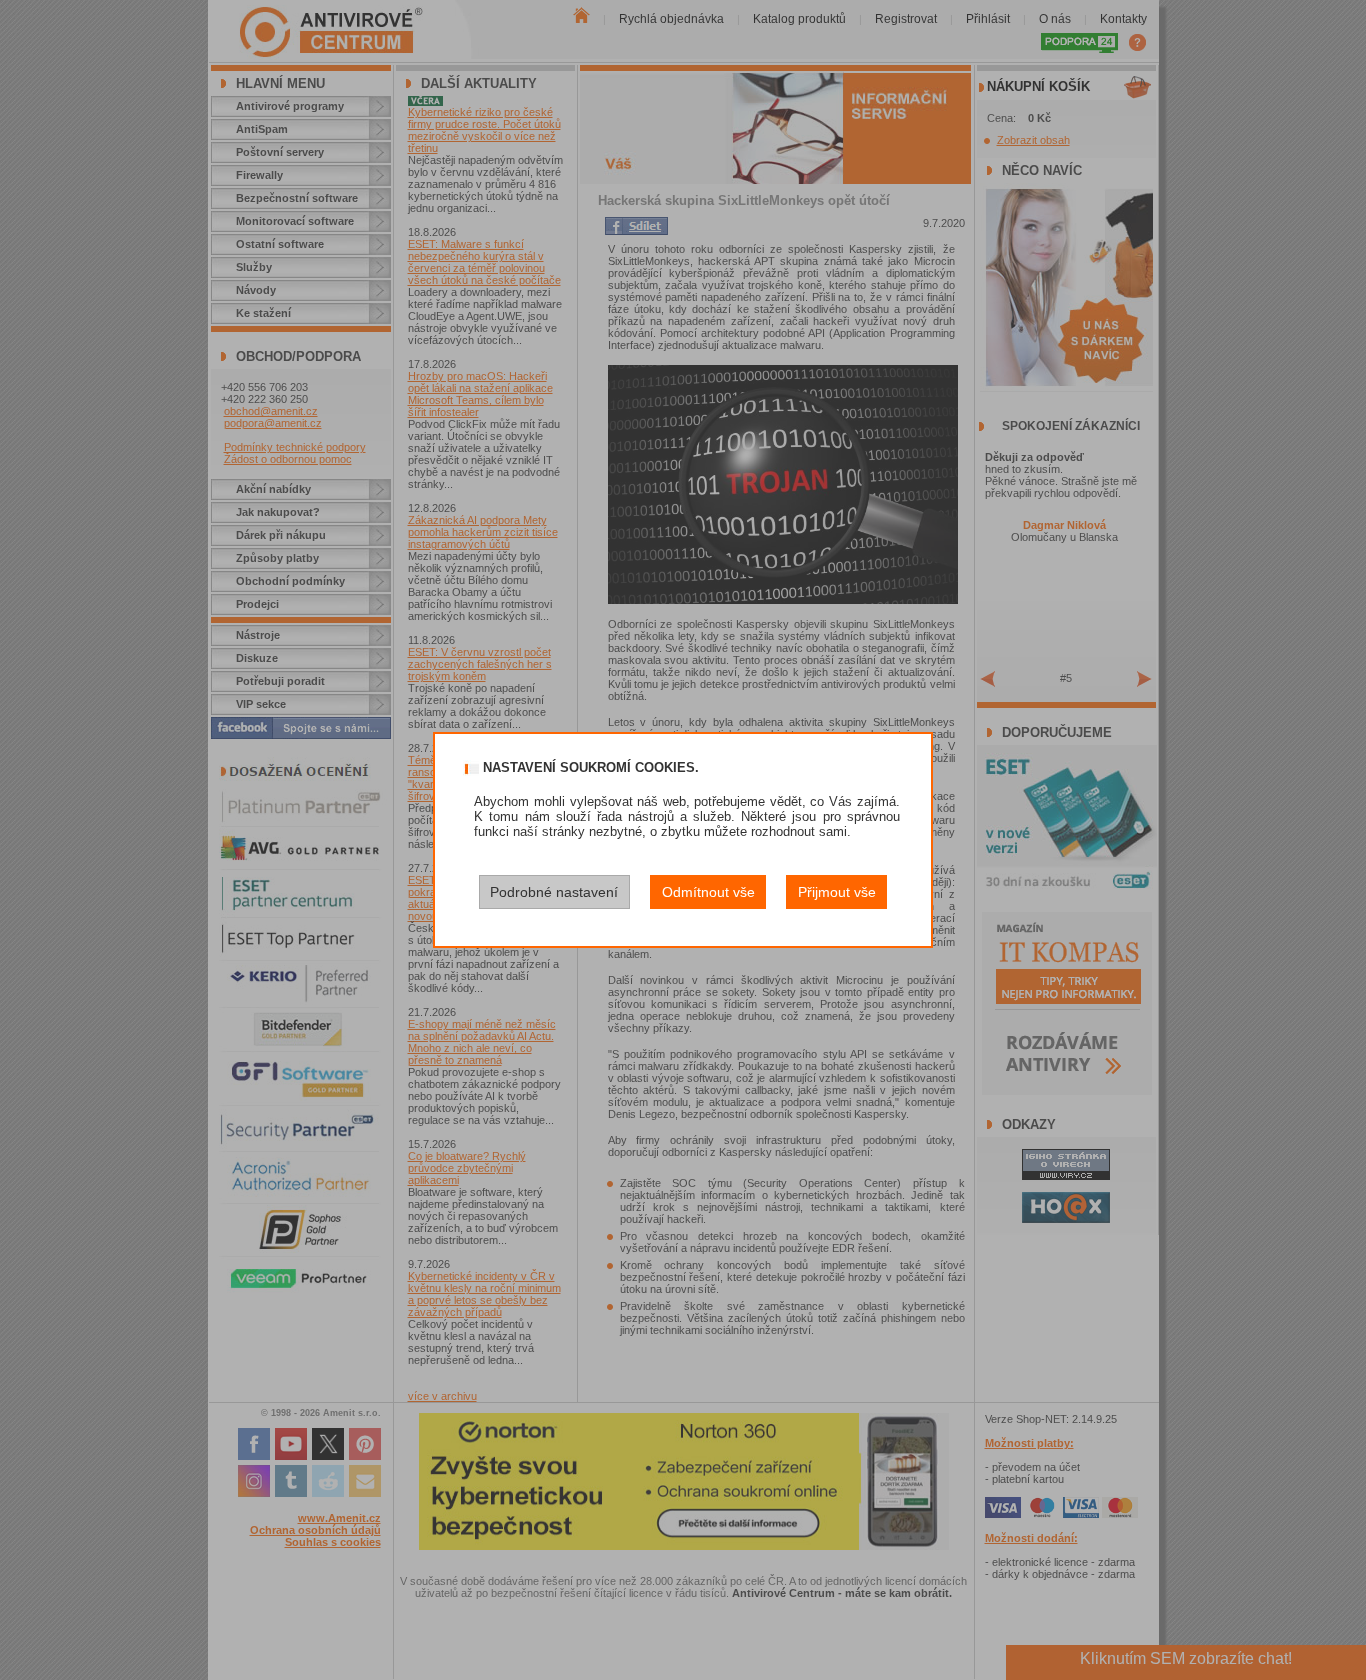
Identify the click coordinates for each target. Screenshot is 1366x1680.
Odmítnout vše (708, 892)
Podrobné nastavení (554, 892)
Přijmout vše (837, 892)
